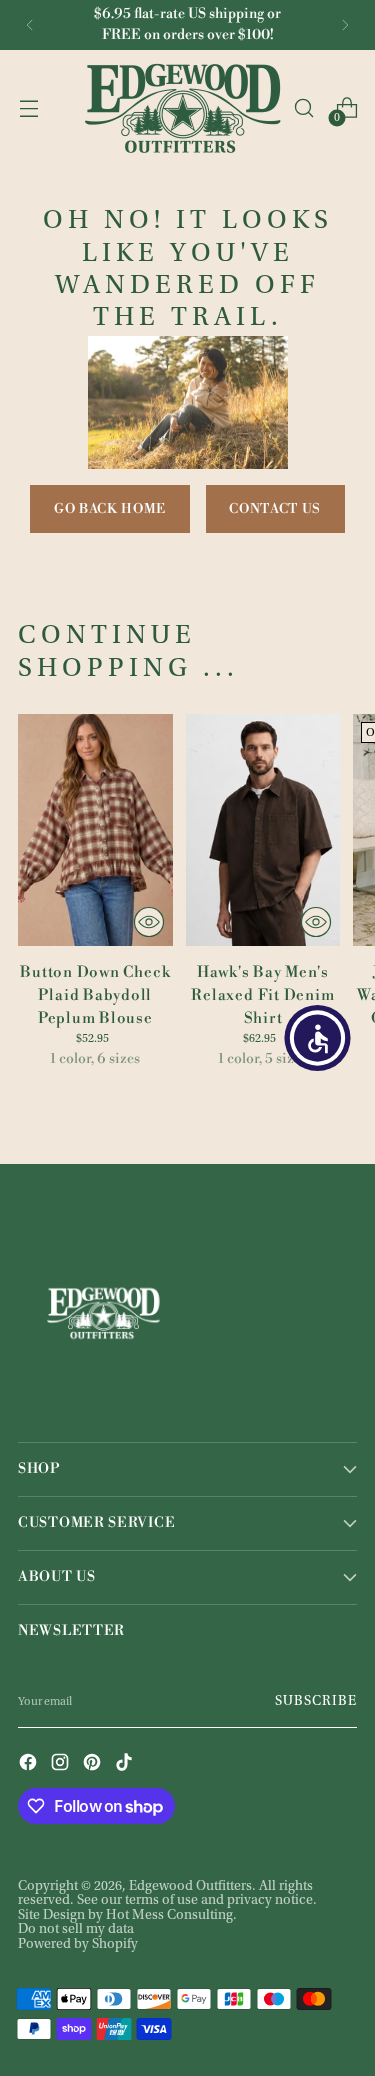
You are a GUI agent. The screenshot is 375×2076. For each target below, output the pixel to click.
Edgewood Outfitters (190, 1887)
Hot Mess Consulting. (171, 1916)
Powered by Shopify (78, 1945)
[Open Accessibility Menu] (318, 1038)
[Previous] (30, 25)
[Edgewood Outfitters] (182, 108)
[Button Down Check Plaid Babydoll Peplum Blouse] (95, 830)
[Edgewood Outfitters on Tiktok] (126, 1764)
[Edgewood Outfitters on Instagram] (62, 1764)
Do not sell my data (76, 1930)
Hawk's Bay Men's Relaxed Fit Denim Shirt (262, 995)
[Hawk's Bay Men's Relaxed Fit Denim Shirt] (263, 830)
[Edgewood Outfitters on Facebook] (30, 1764)
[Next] (345, 25)
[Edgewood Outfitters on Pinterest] (94, 1764)
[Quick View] (149, 922)
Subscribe (316, 1702)
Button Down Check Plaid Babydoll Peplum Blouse (95, 995)
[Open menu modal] (28, 108)
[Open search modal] (303, 108)
